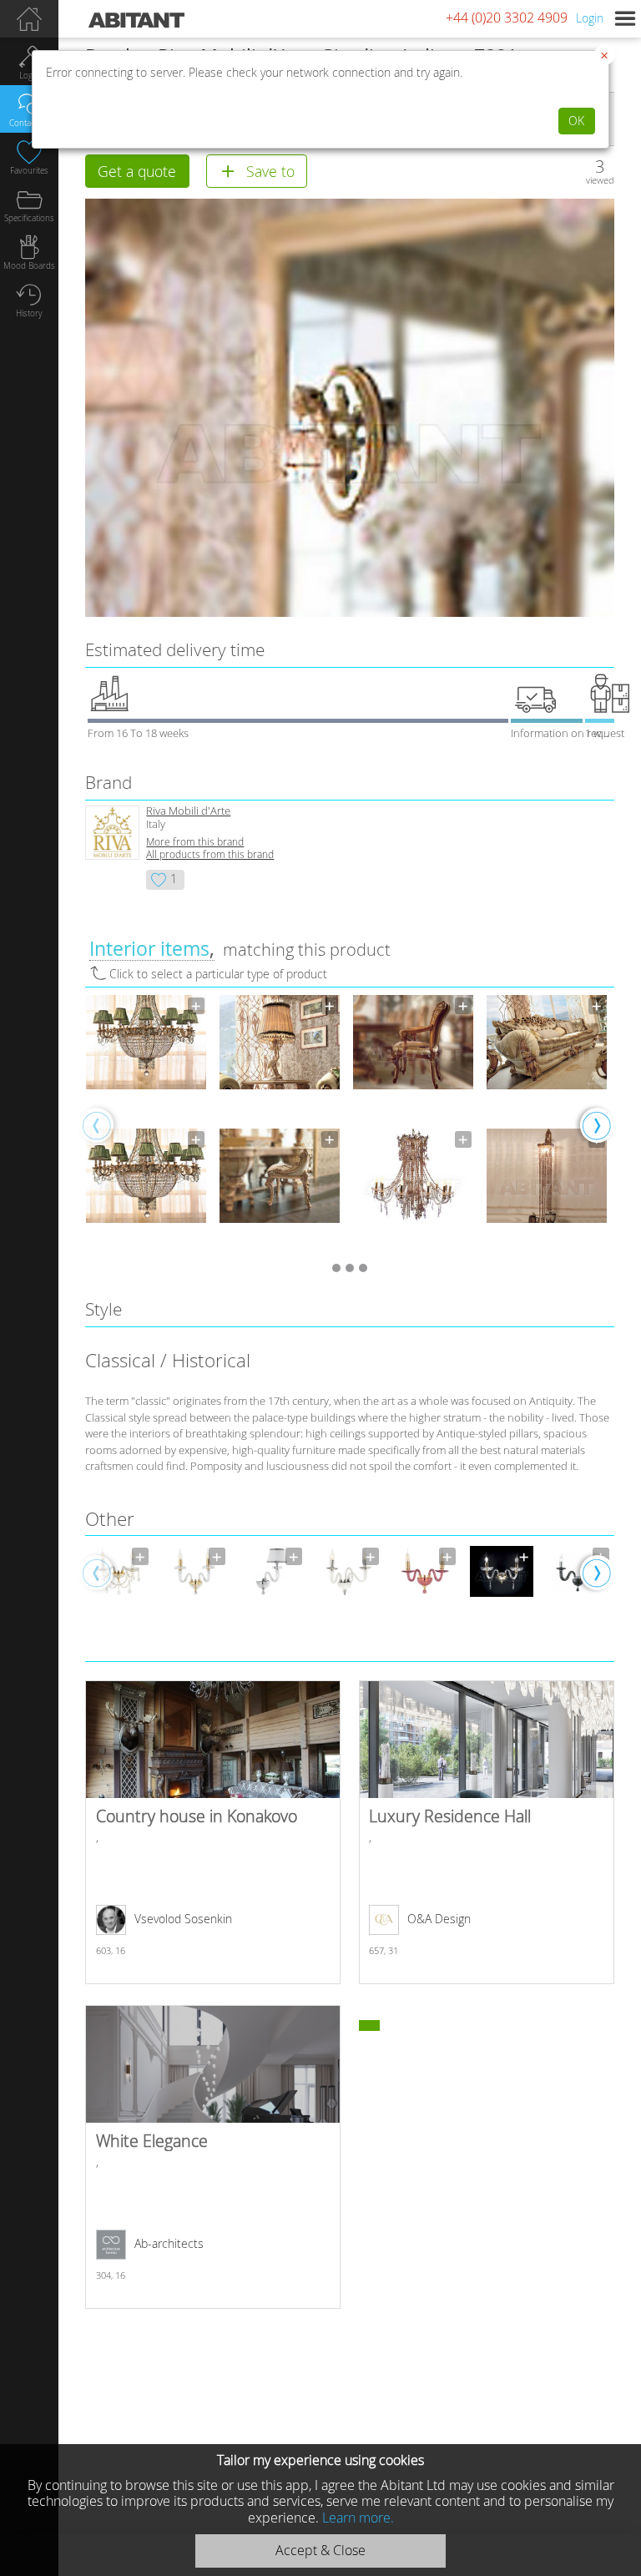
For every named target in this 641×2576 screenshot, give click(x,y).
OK (576, 121)
